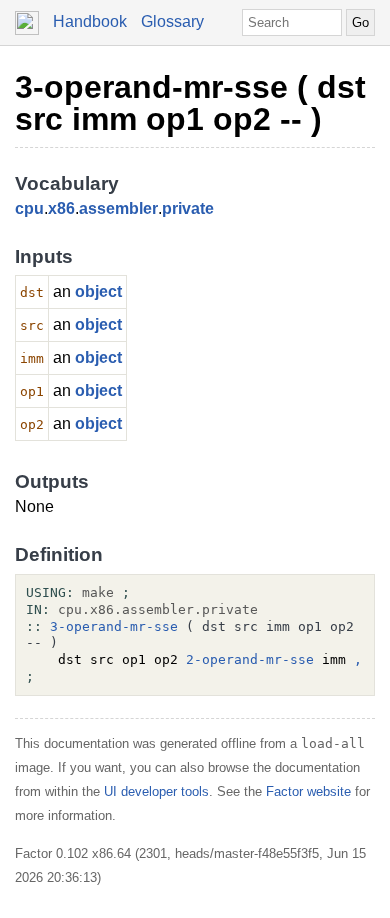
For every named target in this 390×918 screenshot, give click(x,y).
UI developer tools (156, 791)
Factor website (308, 791)
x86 (61, 208)
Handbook (90, 21)
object (98, 291)
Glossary (172, 21)
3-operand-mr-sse (114, 626)
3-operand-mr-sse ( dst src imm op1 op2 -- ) (190, 103)
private (188, 208)
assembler (118, 208)
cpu (29, 208)
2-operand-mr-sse (250, 659)
